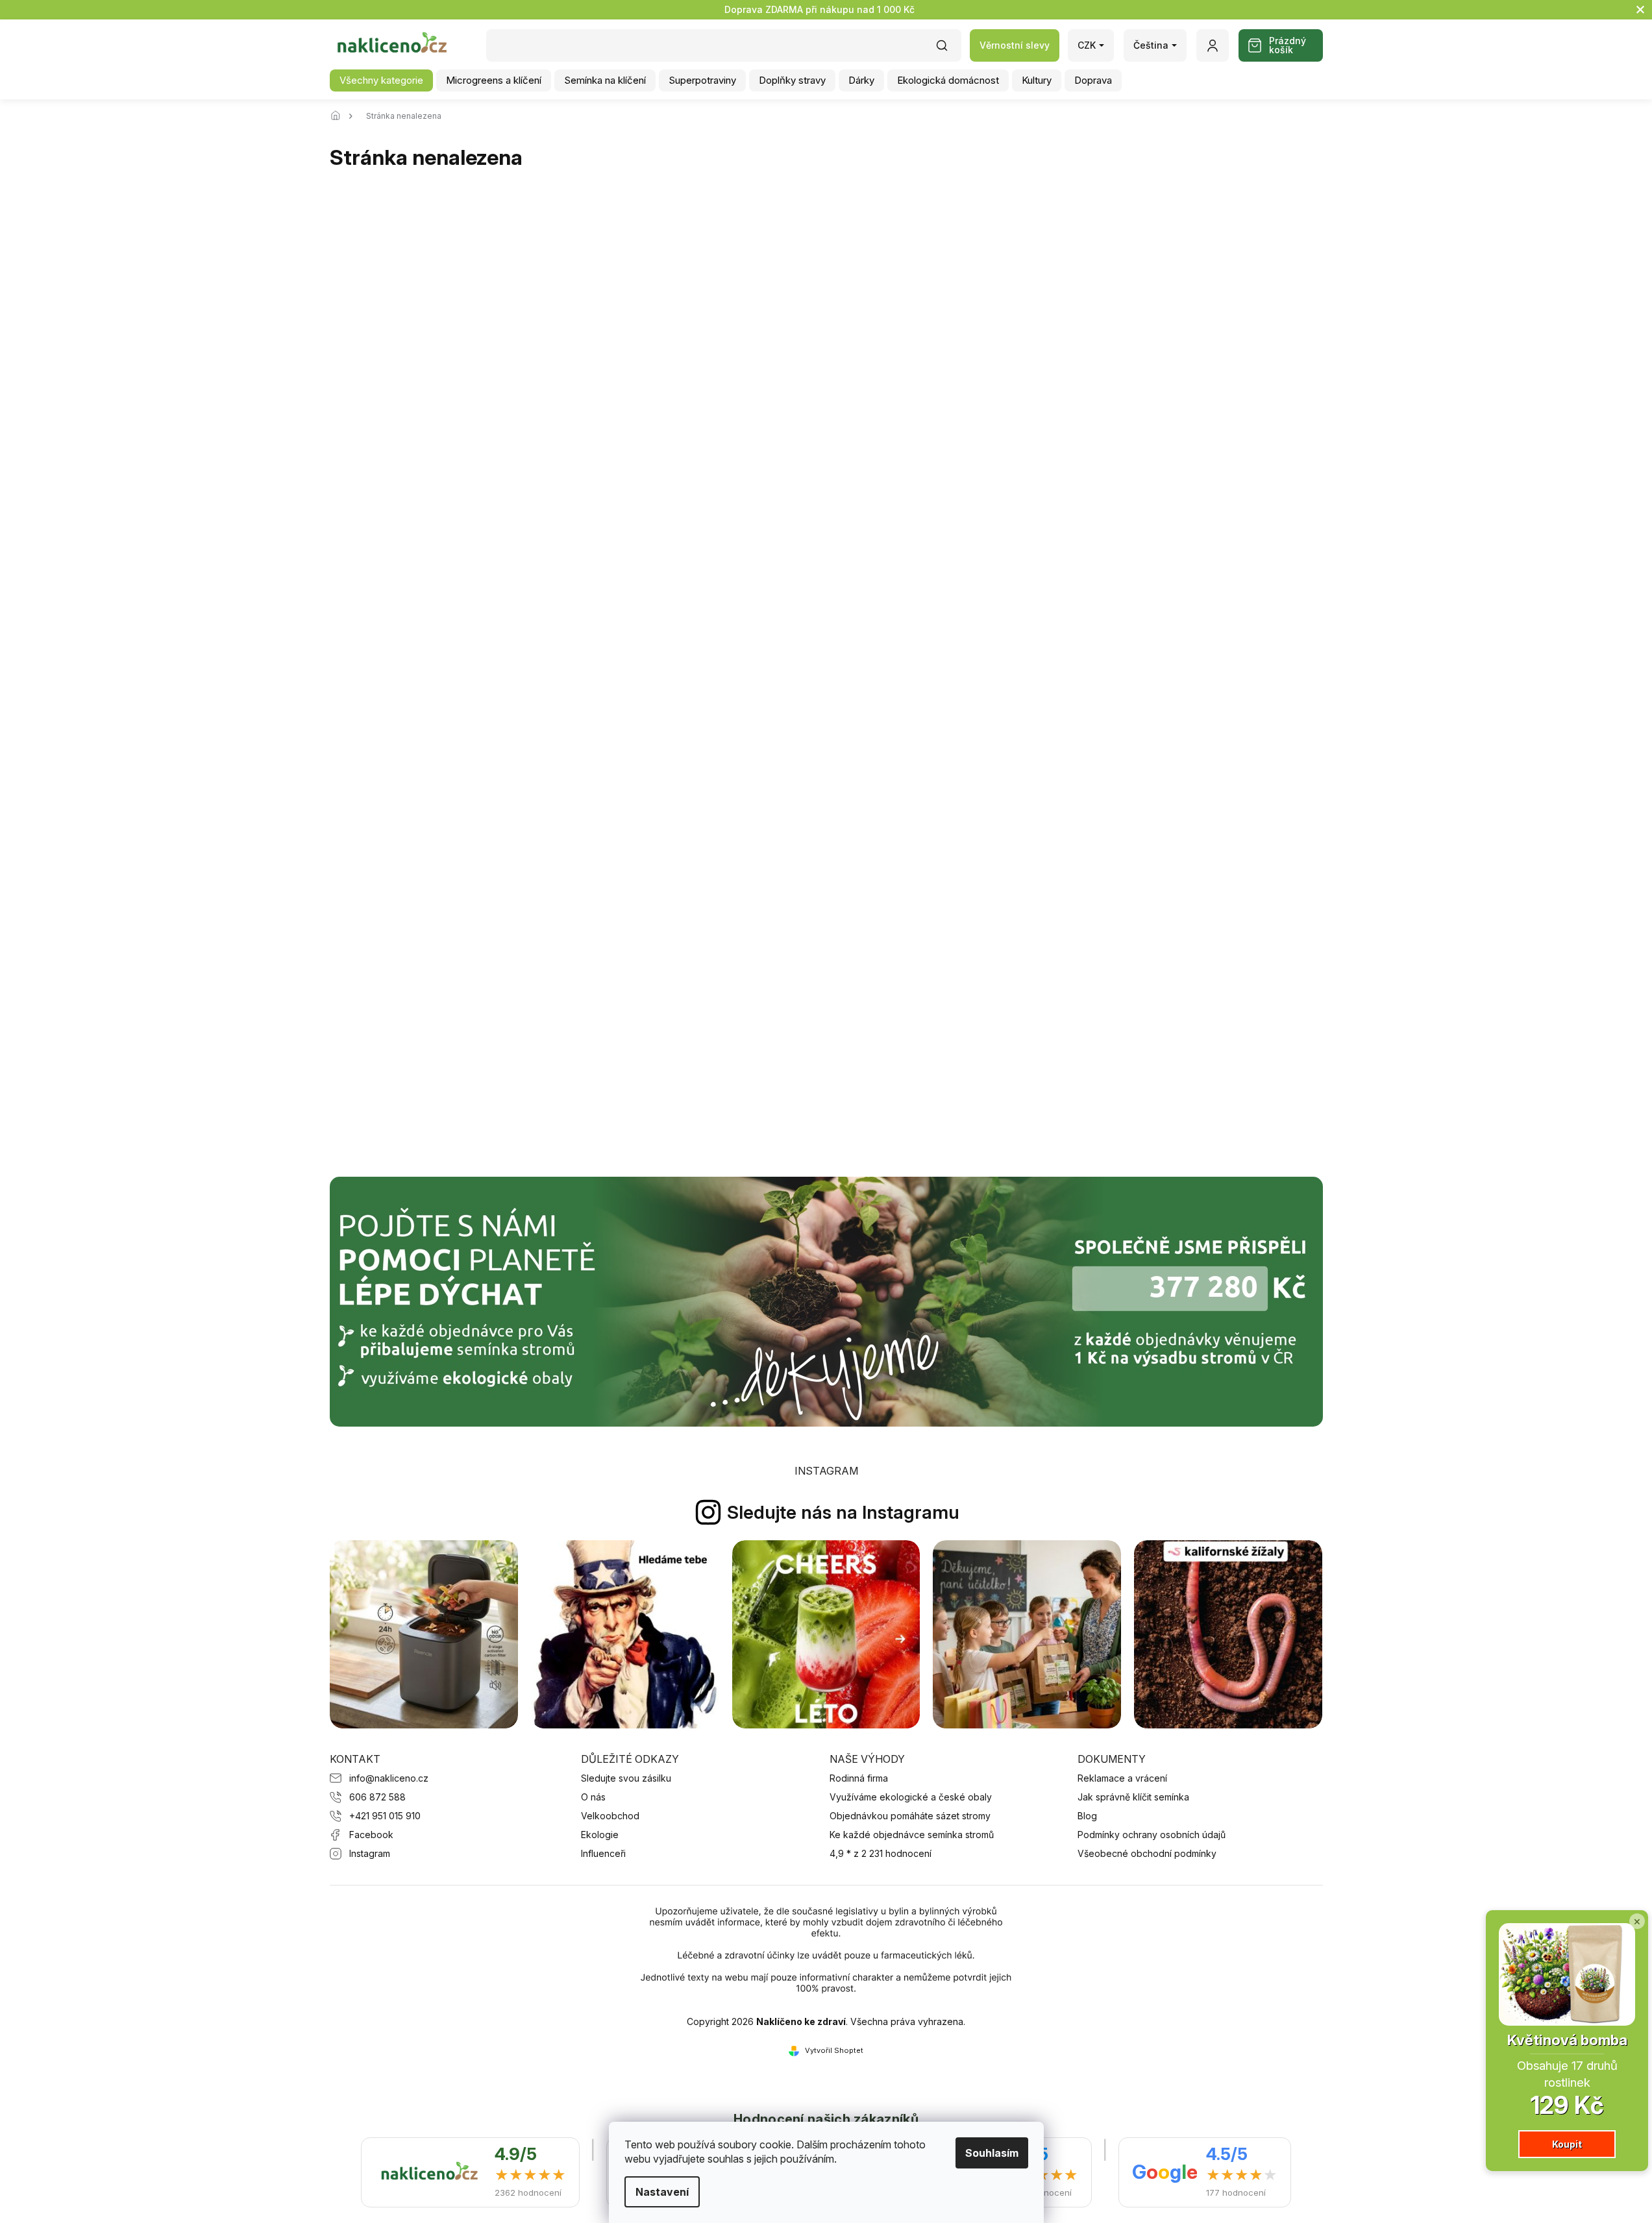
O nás (593, 1797)
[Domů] (339, 116)
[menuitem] (381, 80)
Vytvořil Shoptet (834, 2050)
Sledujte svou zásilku (626, 1778)
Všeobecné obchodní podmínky (1147, 1853)
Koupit (1567, 2144)
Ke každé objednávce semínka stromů (912, 1835)
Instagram (370, 1853)
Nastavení (662, 2192)
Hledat (948, 50)
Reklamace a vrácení (1122, 1778)
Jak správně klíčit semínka (1133, 1797)
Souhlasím (992, 2153)
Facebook (371, 1835)
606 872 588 (377, 1797)
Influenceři (603, 1853)
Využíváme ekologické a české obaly (911, 1797)
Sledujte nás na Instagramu (843, 1512)
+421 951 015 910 (385, 1816)
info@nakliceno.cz (389, 1778)
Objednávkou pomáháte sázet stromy (910, 1816)
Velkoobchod (610, 1816)
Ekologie (600, 1835)
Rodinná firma (859, 1778)
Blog (1087, 1816)
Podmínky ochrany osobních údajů (1152, 1835)
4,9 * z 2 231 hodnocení (881, 1853)
